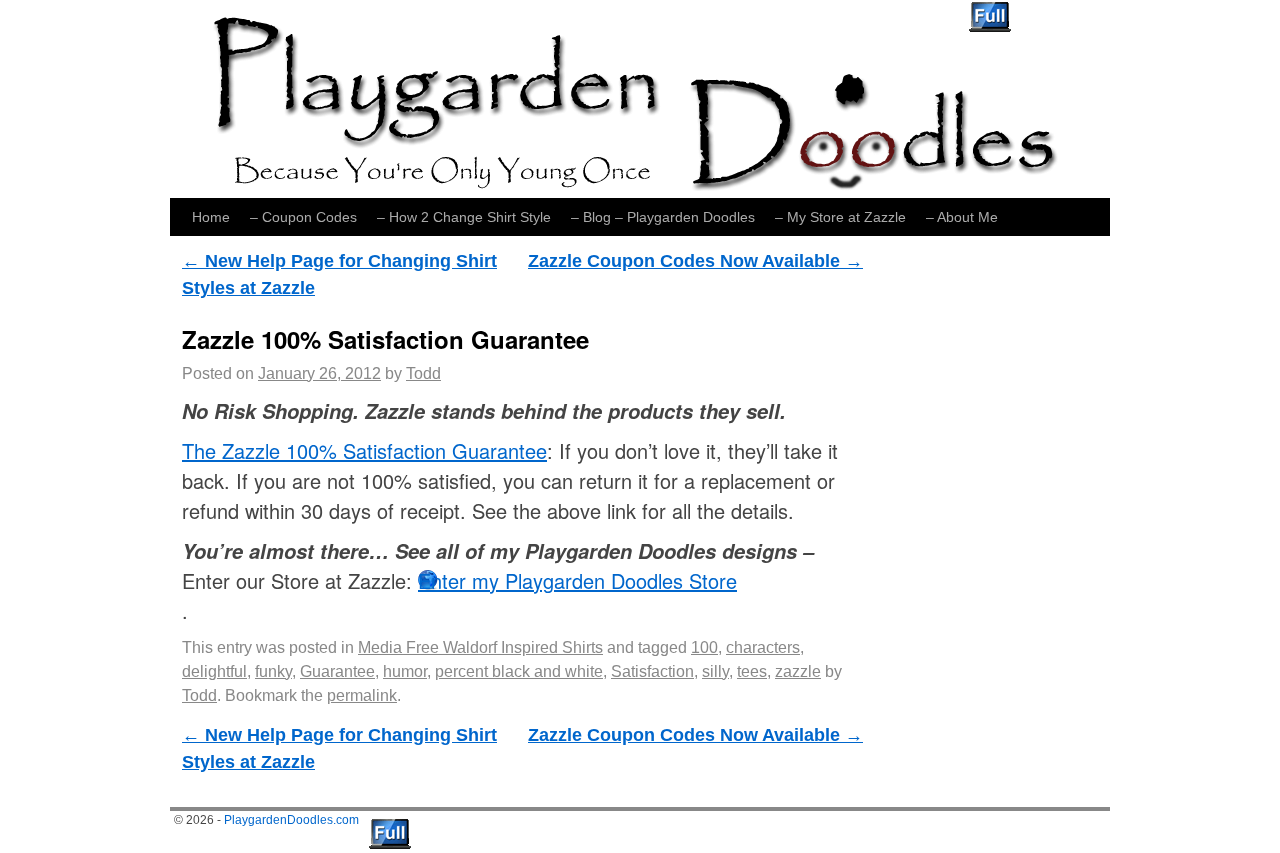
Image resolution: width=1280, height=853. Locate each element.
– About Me (962, 217)
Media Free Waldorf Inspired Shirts (480, 647)
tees (752, 671)
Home (211, 217)
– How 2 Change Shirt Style (464, 217)
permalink (362, 695)
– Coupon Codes (303, 217)
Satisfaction (652, 671)
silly (715, 671)
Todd (423, 373)
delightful (214, 671)
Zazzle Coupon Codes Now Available (695, 261)
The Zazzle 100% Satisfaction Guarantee (364, 450)
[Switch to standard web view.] (990, 17)
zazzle (798, 671)
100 (704, 647)
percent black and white (519, 671)
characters (763, 647)
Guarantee (337, 671)
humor (405, 671)
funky (273, 671)
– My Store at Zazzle (840, 217)
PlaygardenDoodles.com (291, 820)
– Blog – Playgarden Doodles (663, 217)
